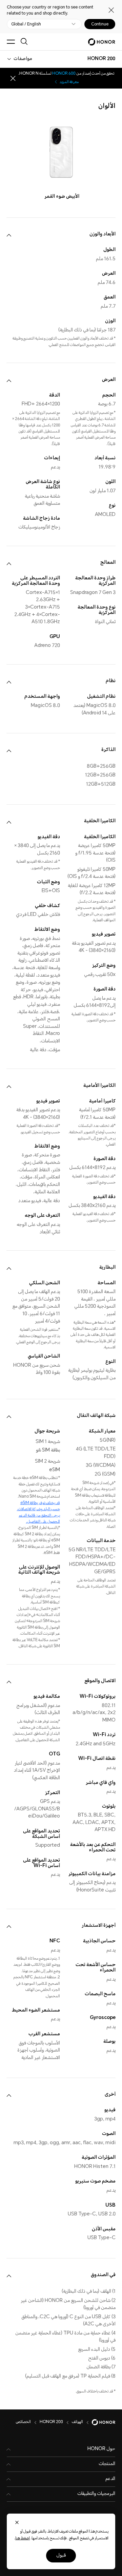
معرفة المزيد (69, 82)
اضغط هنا (23, 2539)
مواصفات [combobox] (23, 59)
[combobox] (101, 59)
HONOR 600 (64, 74)
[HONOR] (99, 2422)
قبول (61, 2556)
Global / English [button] (26, 24)
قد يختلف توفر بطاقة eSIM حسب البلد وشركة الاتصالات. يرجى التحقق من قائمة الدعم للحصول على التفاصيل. (38, 1513)
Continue (100, 24)
